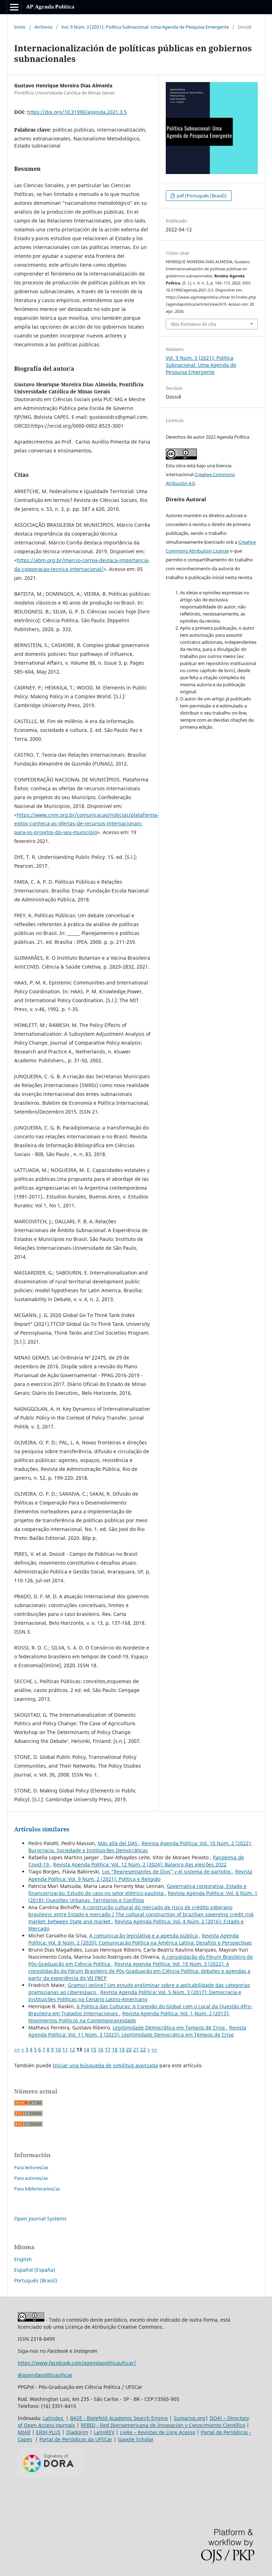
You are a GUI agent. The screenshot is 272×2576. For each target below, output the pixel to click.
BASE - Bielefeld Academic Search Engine (119, 2418)
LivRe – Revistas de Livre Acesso (158, 2432)
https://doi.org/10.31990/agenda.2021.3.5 (77, 112)
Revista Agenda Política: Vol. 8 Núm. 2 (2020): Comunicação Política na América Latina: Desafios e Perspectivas (140, 1939)
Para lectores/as (31, 2167)
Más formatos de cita (193, 324)
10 (58, 2049)
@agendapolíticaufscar (45, 2375)
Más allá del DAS (118, 1843)
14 (86, 2049)
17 (108, 2049)
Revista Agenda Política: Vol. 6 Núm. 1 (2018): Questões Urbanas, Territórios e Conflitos (143, 1897)
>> (154, 2049)
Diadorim (77, 2432)
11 (65, 2049)
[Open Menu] (14, 7)
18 (115, 2049)
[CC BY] (31, 2320)
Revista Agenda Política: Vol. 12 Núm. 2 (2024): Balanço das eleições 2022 (140, 1864)
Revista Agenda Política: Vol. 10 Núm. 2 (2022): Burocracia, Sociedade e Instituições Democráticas (140, 1847)
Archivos (43, 27)
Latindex (54, 2418)
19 (122, 2049)
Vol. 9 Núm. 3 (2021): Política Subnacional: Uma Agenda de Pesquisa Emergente (145, 27)
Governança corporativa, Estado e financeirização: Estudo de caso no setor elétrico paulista (137, 1890)
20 (129, 2049)
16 (101, 2049)
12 (72, 2049)
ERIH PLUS (48, 2432)
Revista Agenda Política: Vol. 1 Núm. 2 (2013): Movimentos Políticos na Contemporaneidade (129, 2017)
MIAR (24, 2432)
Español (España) (35, 2270)
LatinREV (104, 2432)
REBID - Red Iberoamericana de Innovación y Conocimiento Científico (163, 2425)
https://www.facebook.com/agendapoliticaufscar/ (77, 2363)
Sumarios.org (189, 2418)
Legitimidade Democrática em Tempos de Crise (169, 2028)
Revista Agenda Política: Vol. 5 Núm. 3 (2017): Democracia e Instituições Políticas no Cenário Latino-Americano (135, 1996)
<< (17, 2049)
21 (136, 2049)
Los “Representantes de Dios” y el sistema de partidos (167, 1872)
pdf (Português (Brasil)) (201, 196)
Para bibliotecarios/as (37, 2189)
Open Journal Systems (40, 2219)
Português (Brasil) (36, 2280)
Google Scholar (136, 2439)
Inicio (20, 27)
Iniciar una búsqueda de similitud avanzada (105, 2065)
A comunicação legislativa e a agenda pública (144, 1936)
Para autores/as (31, 2178)
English (23, 2259)
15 (93, 2049)
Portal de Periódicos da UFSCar (76, 2439)
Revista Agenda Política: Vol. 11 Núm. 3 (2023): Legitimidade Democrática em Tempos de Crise (137, 2031)
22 (143, 2049)
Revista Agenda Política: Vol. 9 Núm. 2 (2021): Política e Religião (140, 1875)
